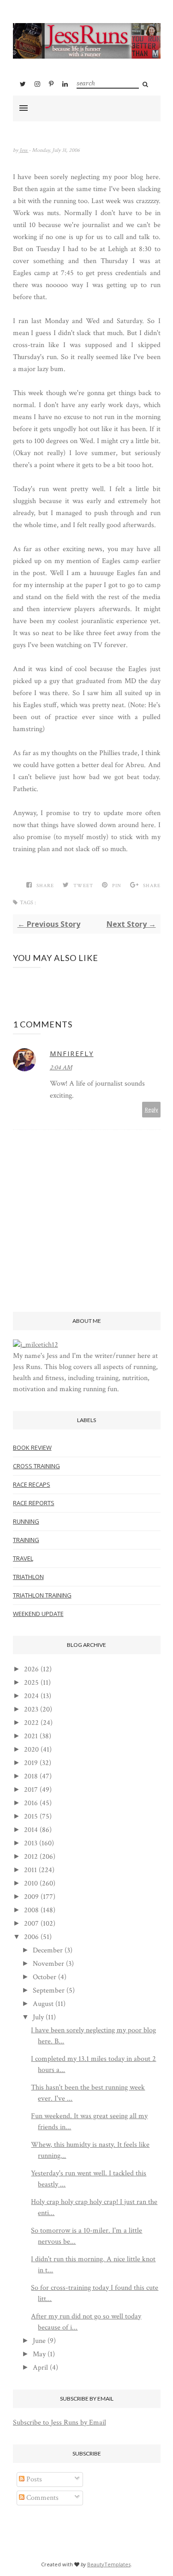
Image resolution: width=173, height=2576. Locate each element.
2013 (31, 1843)
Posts (33, 2479)
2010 (31, 1883)
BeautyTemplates (109, 2564)
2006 (31, 1937)
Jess (24, 150)
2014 (31, 1830)
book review (32, 1447)
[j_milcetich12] (36, 1345)
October (45, 1977)
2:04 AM (61, 1068)
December (48, 1950)
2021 (31, 1736)
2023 (31, 1709)
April (40, 2368)
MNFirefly (72, 1054)
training (26, 1540)
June (39, 2341)
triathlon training (42, 1595)
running (26, 1521)
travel (23, 1558)
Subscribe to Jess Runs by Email (60, 2423)
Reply (152, 1109)
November (48, 1964)
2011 (30, 1870)
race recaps (32, 1484)
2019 (31, 1763)
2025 (31, 1683)
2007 (31, 1924)
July (38, 2017)
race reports (34, 1503)
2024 (31, 1696)
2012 (31, 1857)
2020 (31, 1750)
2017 (31, 1790)
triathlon (28, 1577)
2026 (31, 1669)
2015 (31, 1816)
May (39, 2354)
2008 (31, 1910)
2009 (31, 1897)
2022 (31, 1723)
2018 (31, 1776)
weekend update (38, 1614)
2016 (31, 1803)
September (49, 1991)
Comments (42, 2498)
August (43, 2004)
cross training (36, 1466)
